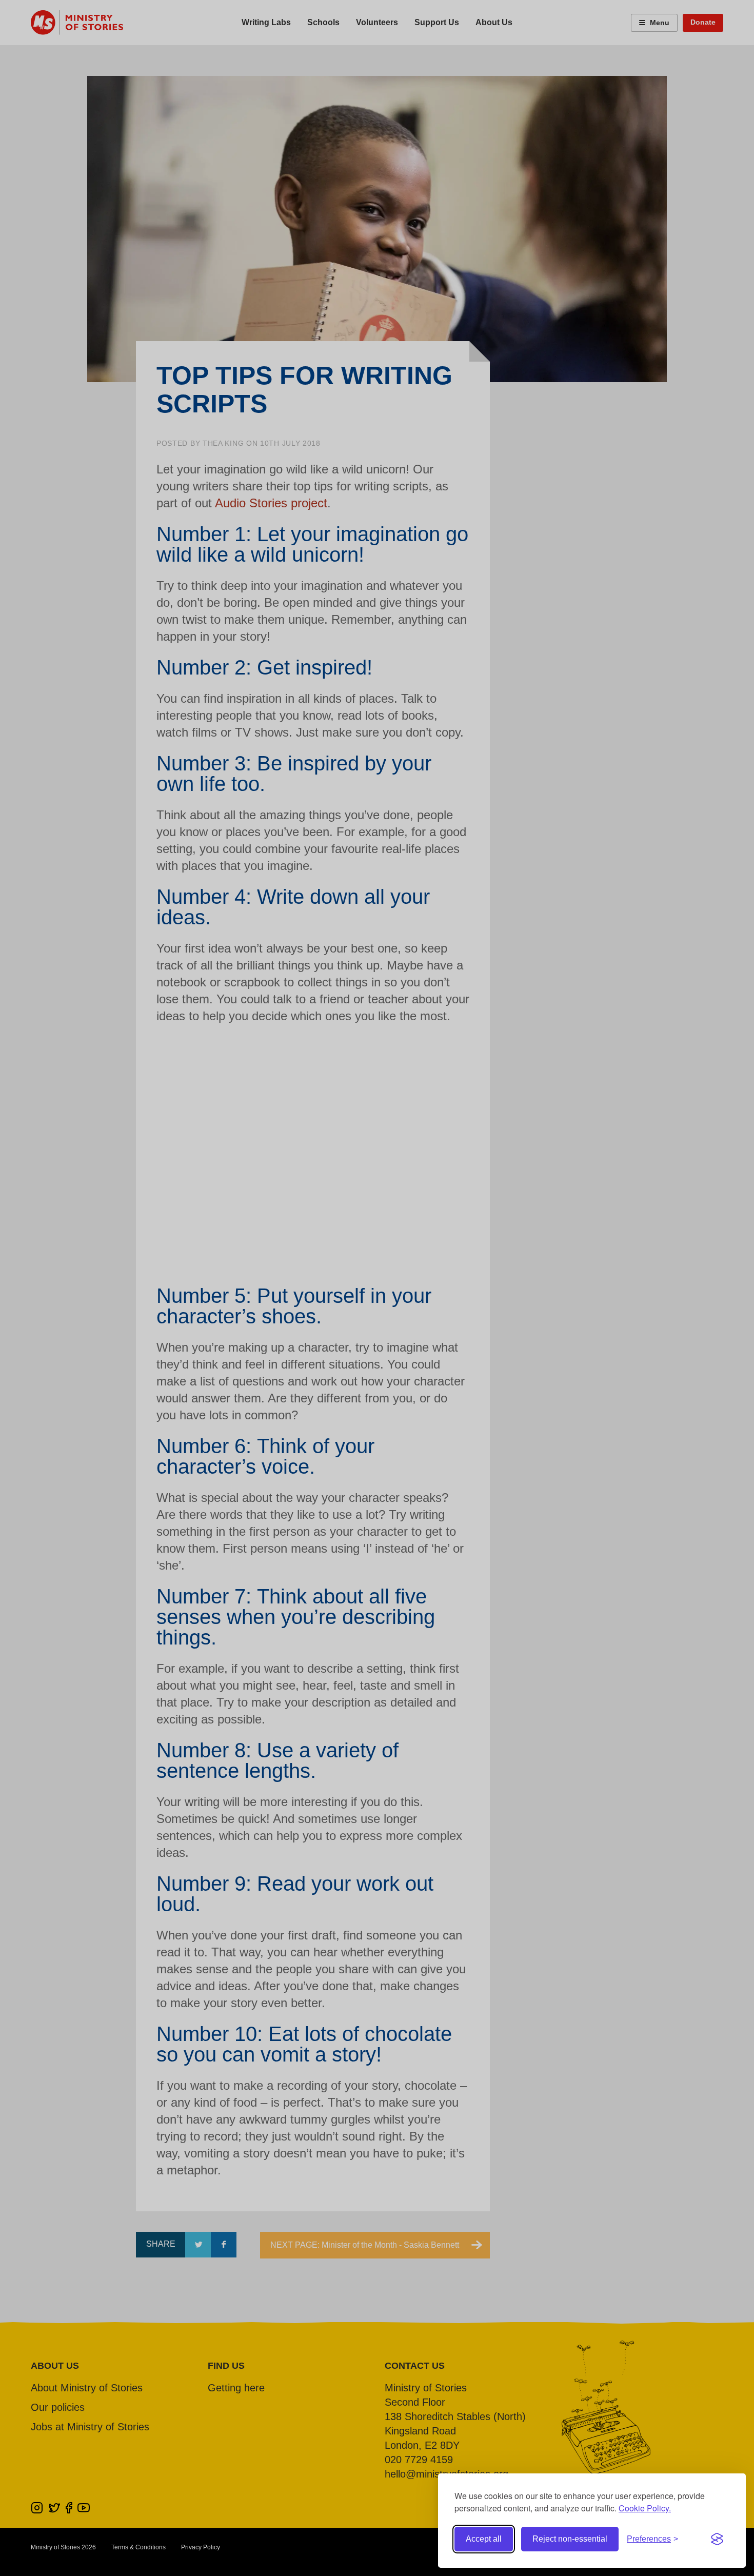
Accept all (484, 2539)
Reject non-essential (570, 2539)
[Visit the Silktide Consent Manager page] (717, 2539)
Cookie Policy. (645, 2508)
